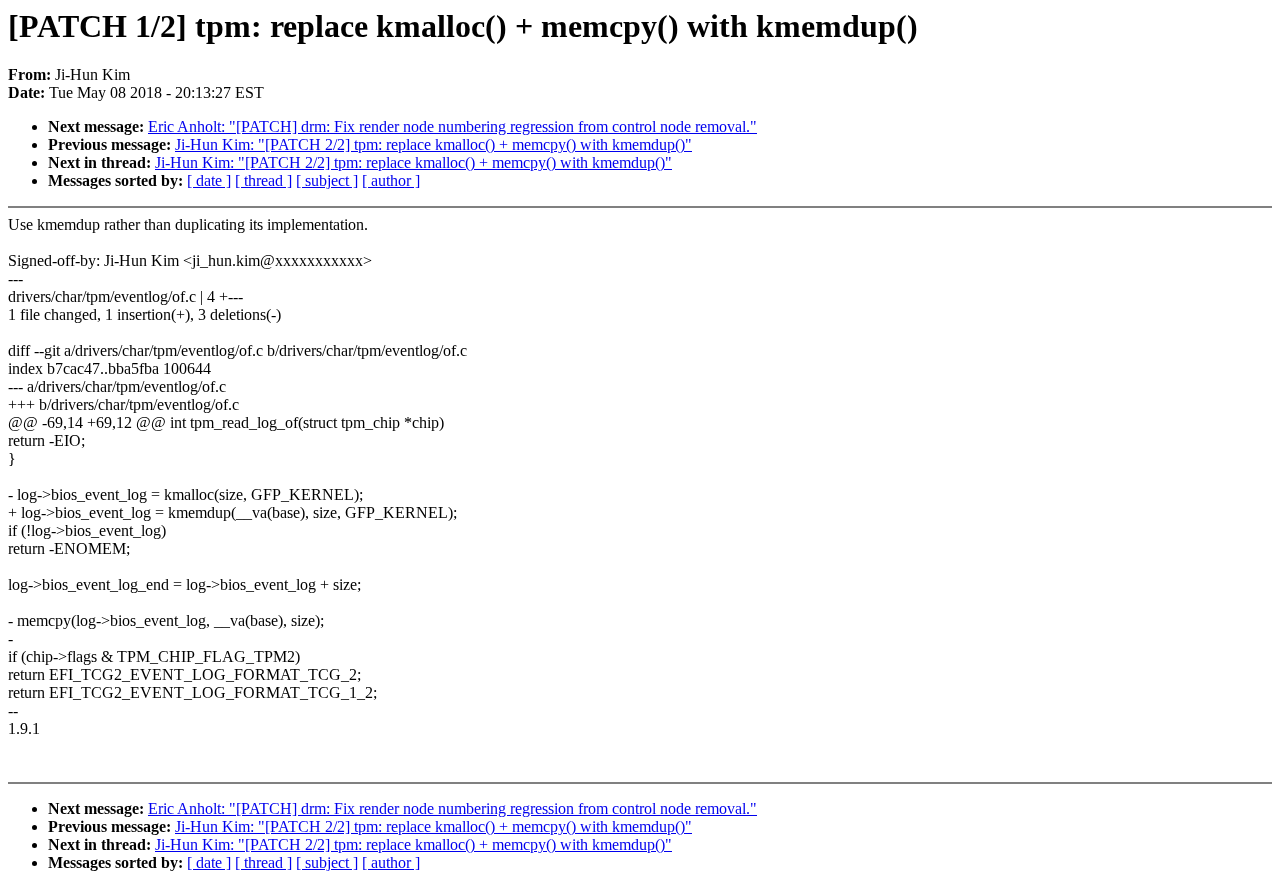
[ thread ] (263, 180)
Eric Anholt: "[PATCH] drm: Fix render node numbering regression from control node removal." (452, 126)
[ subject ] (327, 180)
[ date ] (209, 180)
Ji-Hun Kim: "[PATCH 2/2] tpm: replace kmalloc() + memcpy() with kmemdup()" (433, 144)
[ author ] (391, 180)
